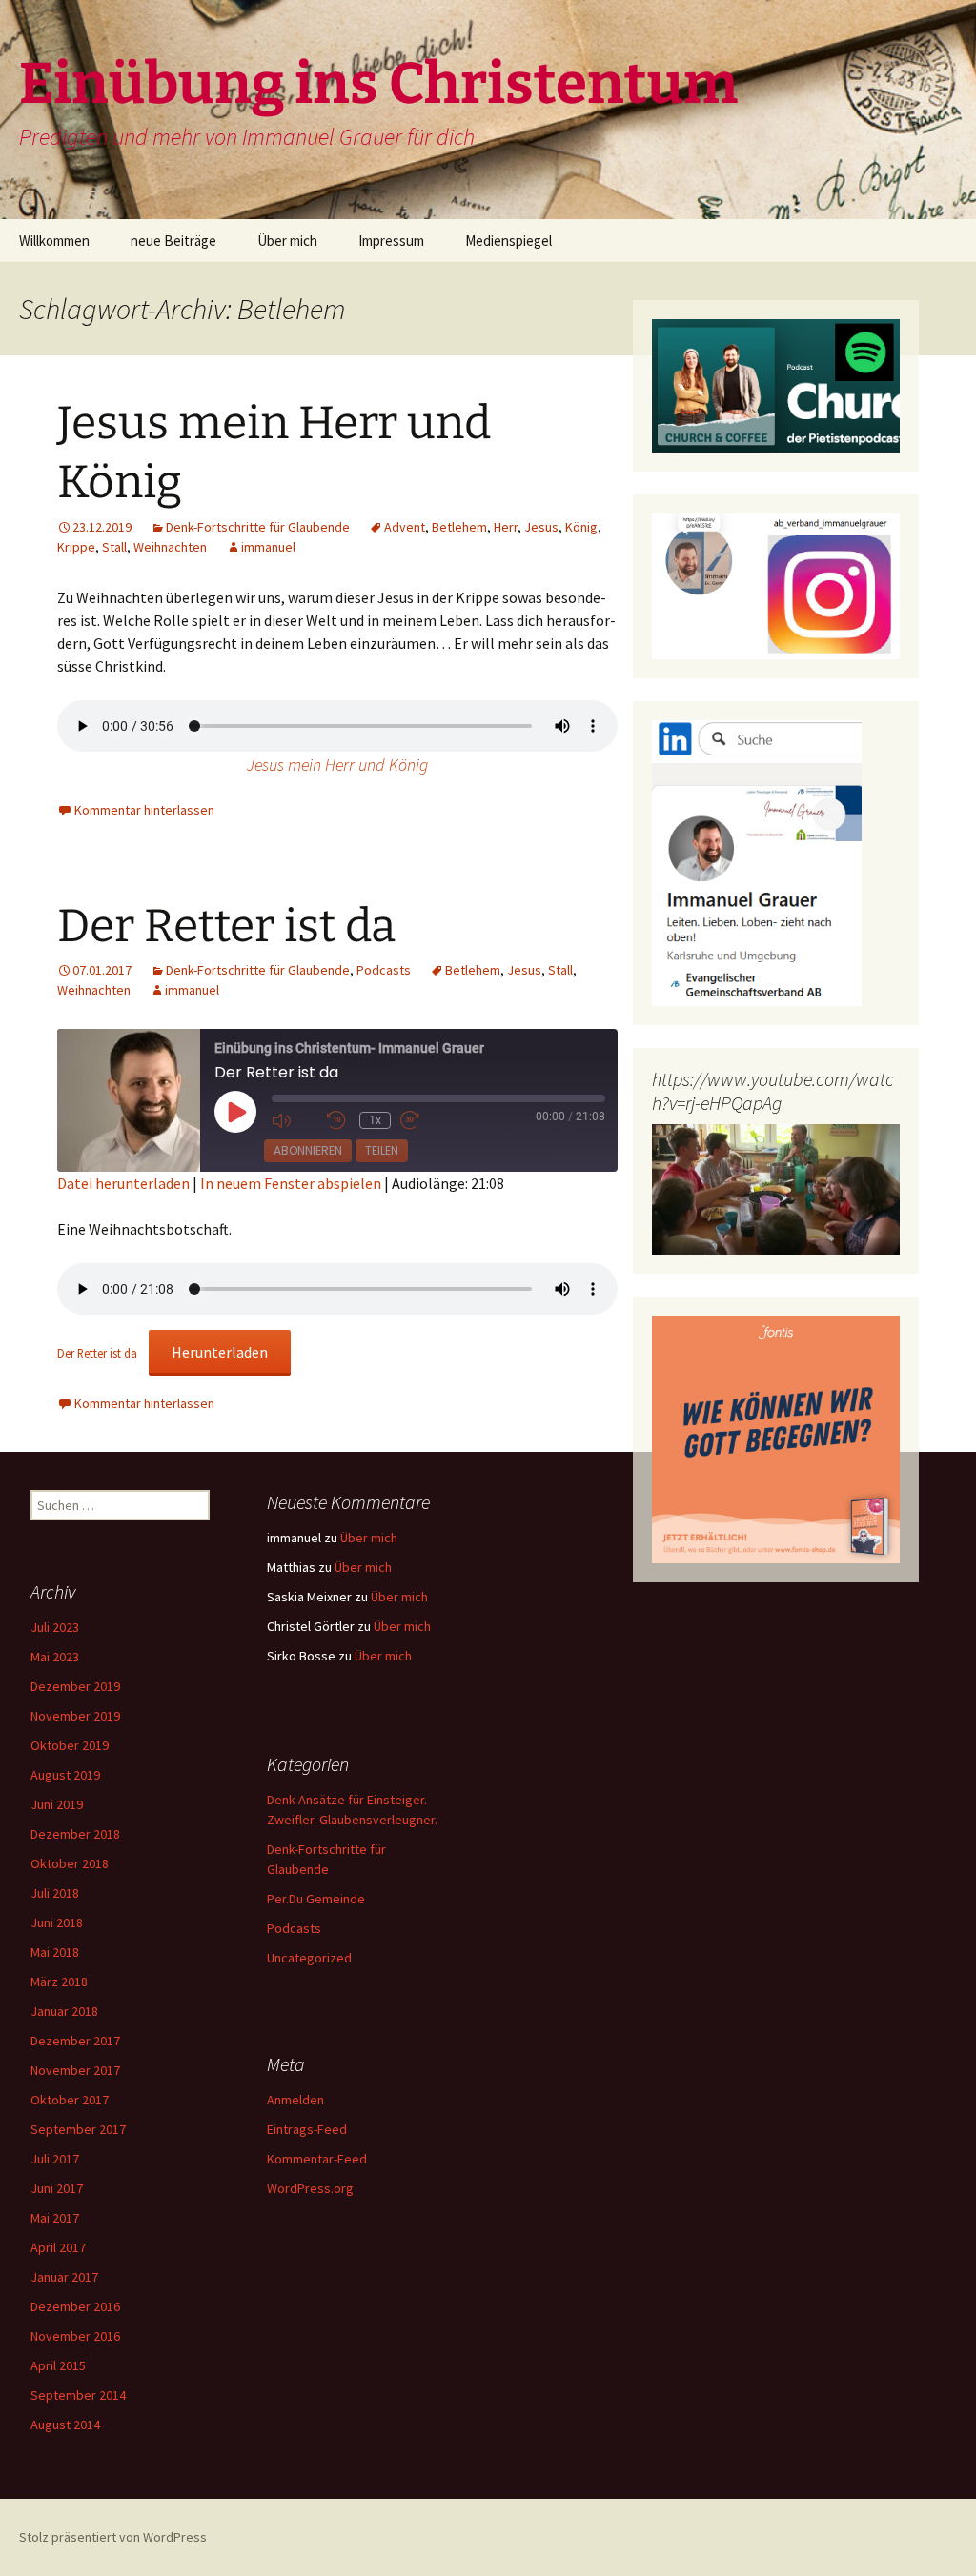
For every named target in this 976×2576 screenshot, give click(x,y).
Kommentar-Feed (317, 2159)
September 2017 (78, 2129)
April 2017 (58, 2247)
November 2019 (75, 1716)
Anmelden (295, 2100)
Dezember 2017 (75, 2041)
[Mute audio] (295, 1121)
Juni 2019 (57, 1804)
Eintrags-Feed (307, 2129)
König (581, 527)
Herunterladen (220, 1352)
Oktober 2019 (70, 1745)
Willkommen (54, 241)
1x (375, 1120)
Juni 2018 (57, 1922)
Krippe (76, 547)
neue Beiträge (173, 241)
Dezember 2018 (75, 1834)
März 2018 (59, 1982)
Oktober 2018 (70, 1863)
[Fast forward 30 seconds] (423, 1121)
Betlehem (459, 527)
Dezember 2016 (75, 2306)
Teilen (382, 1150)
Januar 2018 (64, 2011)
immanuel (268, 547)
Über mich (287, 241)
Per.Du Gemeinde (316, 1899)
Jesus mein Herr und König (337, 765)
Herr (506, 527)
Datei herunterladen (123, 1183)
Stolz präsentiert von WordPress (113, 2537)
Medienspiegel (508, 241)
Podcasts (384, 970)
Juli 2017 (55, 2159)
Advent (405, 527)
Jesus (541, 527)
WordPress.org (310, 2188)
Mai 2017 (55, 2218)
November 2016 (75, 2336)
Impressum (391, 241)
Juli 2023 (55, 1627)
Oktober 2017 (70, 2100)
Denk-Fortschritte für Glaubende (258, 527)
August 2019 (65, 1775)
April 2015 (58, 2365)
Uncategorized (309, 1958)
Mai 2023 (55, 1657)
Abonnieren (308, 1150)
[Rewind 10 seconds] (338, 1121)
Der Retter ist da (226, 926)
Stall (114, 547)
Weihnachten (170, 547)
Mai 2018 (55, 1952)
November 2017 (75, 2070)
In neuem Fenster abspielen (291, 1183)
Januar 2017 (64, 2277)
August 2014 (65, 2425)
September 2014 (78, 2395)
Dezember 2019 (75, 1686)
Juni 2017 (57, 2188)
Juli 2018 (55, 1893)
